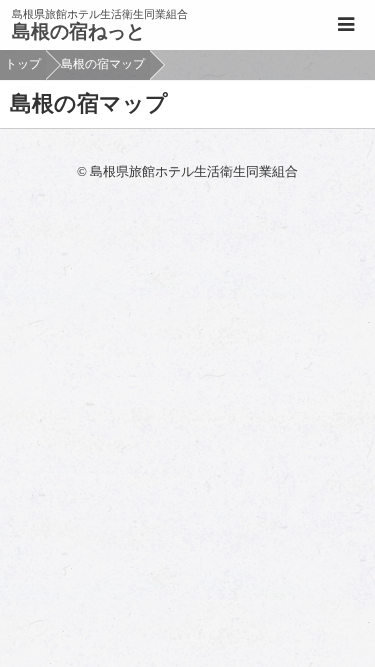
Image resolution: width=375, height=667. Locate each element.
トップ (23, 64)
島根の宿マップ (103, 64)
